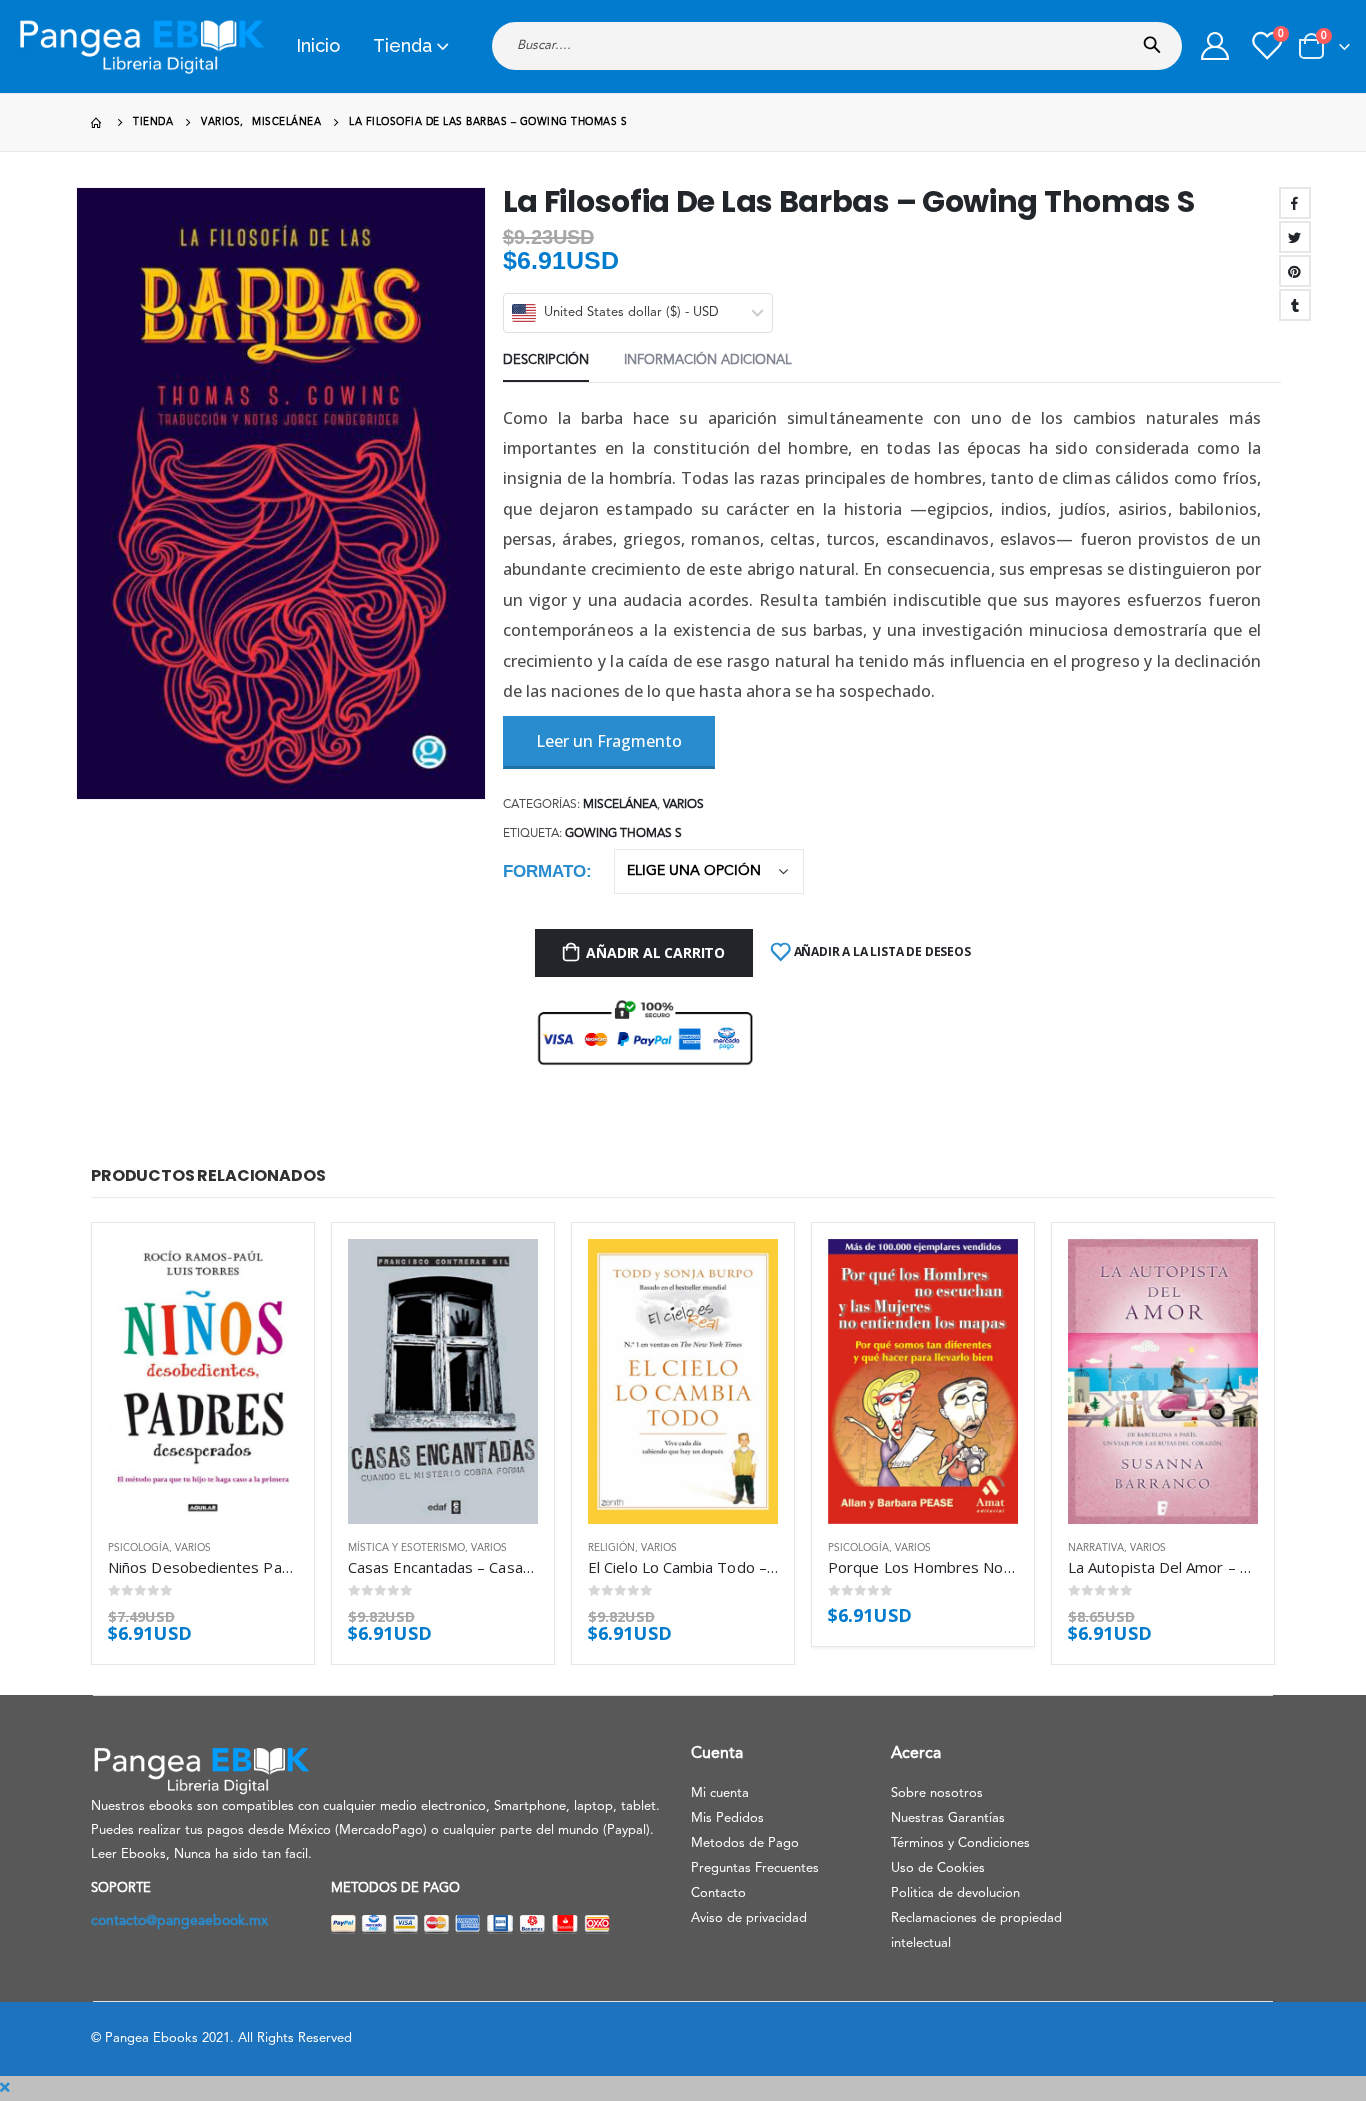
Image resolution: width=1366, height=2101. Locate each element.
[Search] (1156, 39)
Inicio (318, 45)
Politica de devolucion (955, 1893)
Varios (683, 805)
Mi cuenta (720, 1793)
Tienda (402, 45)
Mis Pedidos (727, 1818)
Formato (544, 871)
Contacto (718, 1893)
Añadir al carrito (655, 952)
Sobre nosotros (937, 1793)
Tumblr (1295, 305)
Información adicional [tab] (708, 360)
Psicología (138, 1548)
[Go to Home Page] (98, 122)
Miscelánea (620, 805)
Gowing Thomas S (623, 834)
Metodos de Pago (745, 1843)
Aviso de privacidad (749, 1918)
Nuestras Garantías (948, 1818)
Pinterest (1295, 271)
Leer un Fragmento (609, 741)
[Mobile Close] (5, 2088)
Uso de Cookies (938, 1868)
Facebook (1295, 203)
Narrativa (1096, 1548)
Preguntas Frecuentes (755, 1868)
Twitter (1295, 237)
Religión (611, 1548)
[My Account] (1215, 46)
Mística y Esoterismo (406, 1548)
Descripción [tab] (546, 360)
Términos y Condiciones (960, 1843)
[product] (203, 1381)
